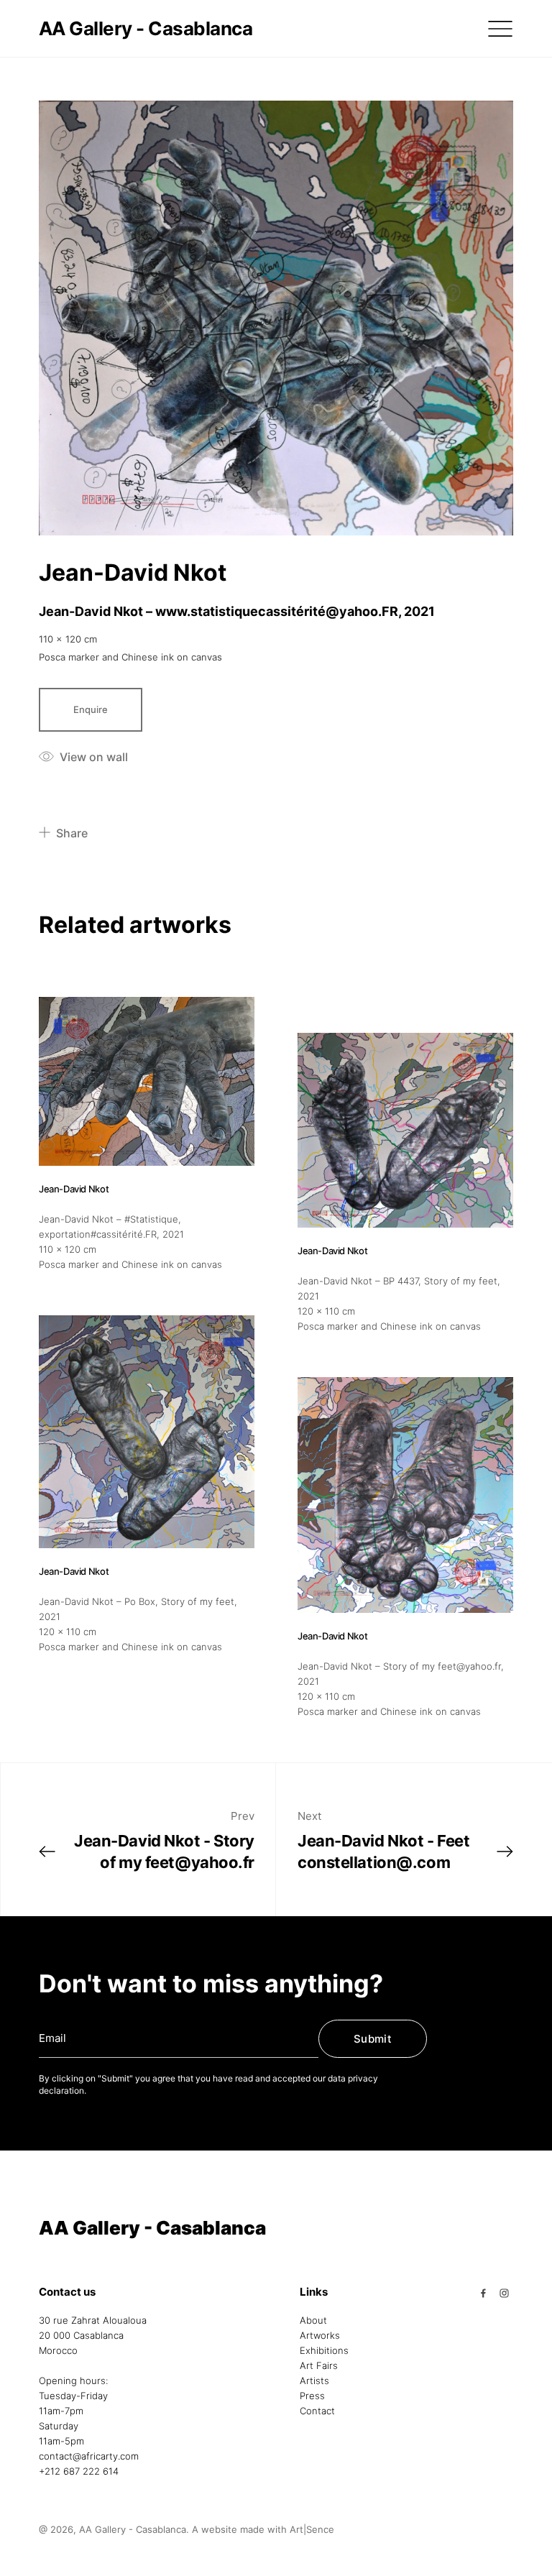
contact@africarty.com (89, 2456)
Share (72, 833)
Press (312, 2396)
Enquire (91, 709)
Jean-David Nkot (133, 572)
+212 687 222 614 (79, 2471)
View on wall (94, 757)
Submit (373, 2039)
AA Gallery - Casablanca (146, 28)
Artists (314, 2380)
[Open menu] (500, 29)
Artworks (320, 2335)
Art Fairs (319, 2365)
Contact (317, 2411)
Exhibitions (324, 2350)
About (313, 2320)
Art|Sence (312, 2529)
